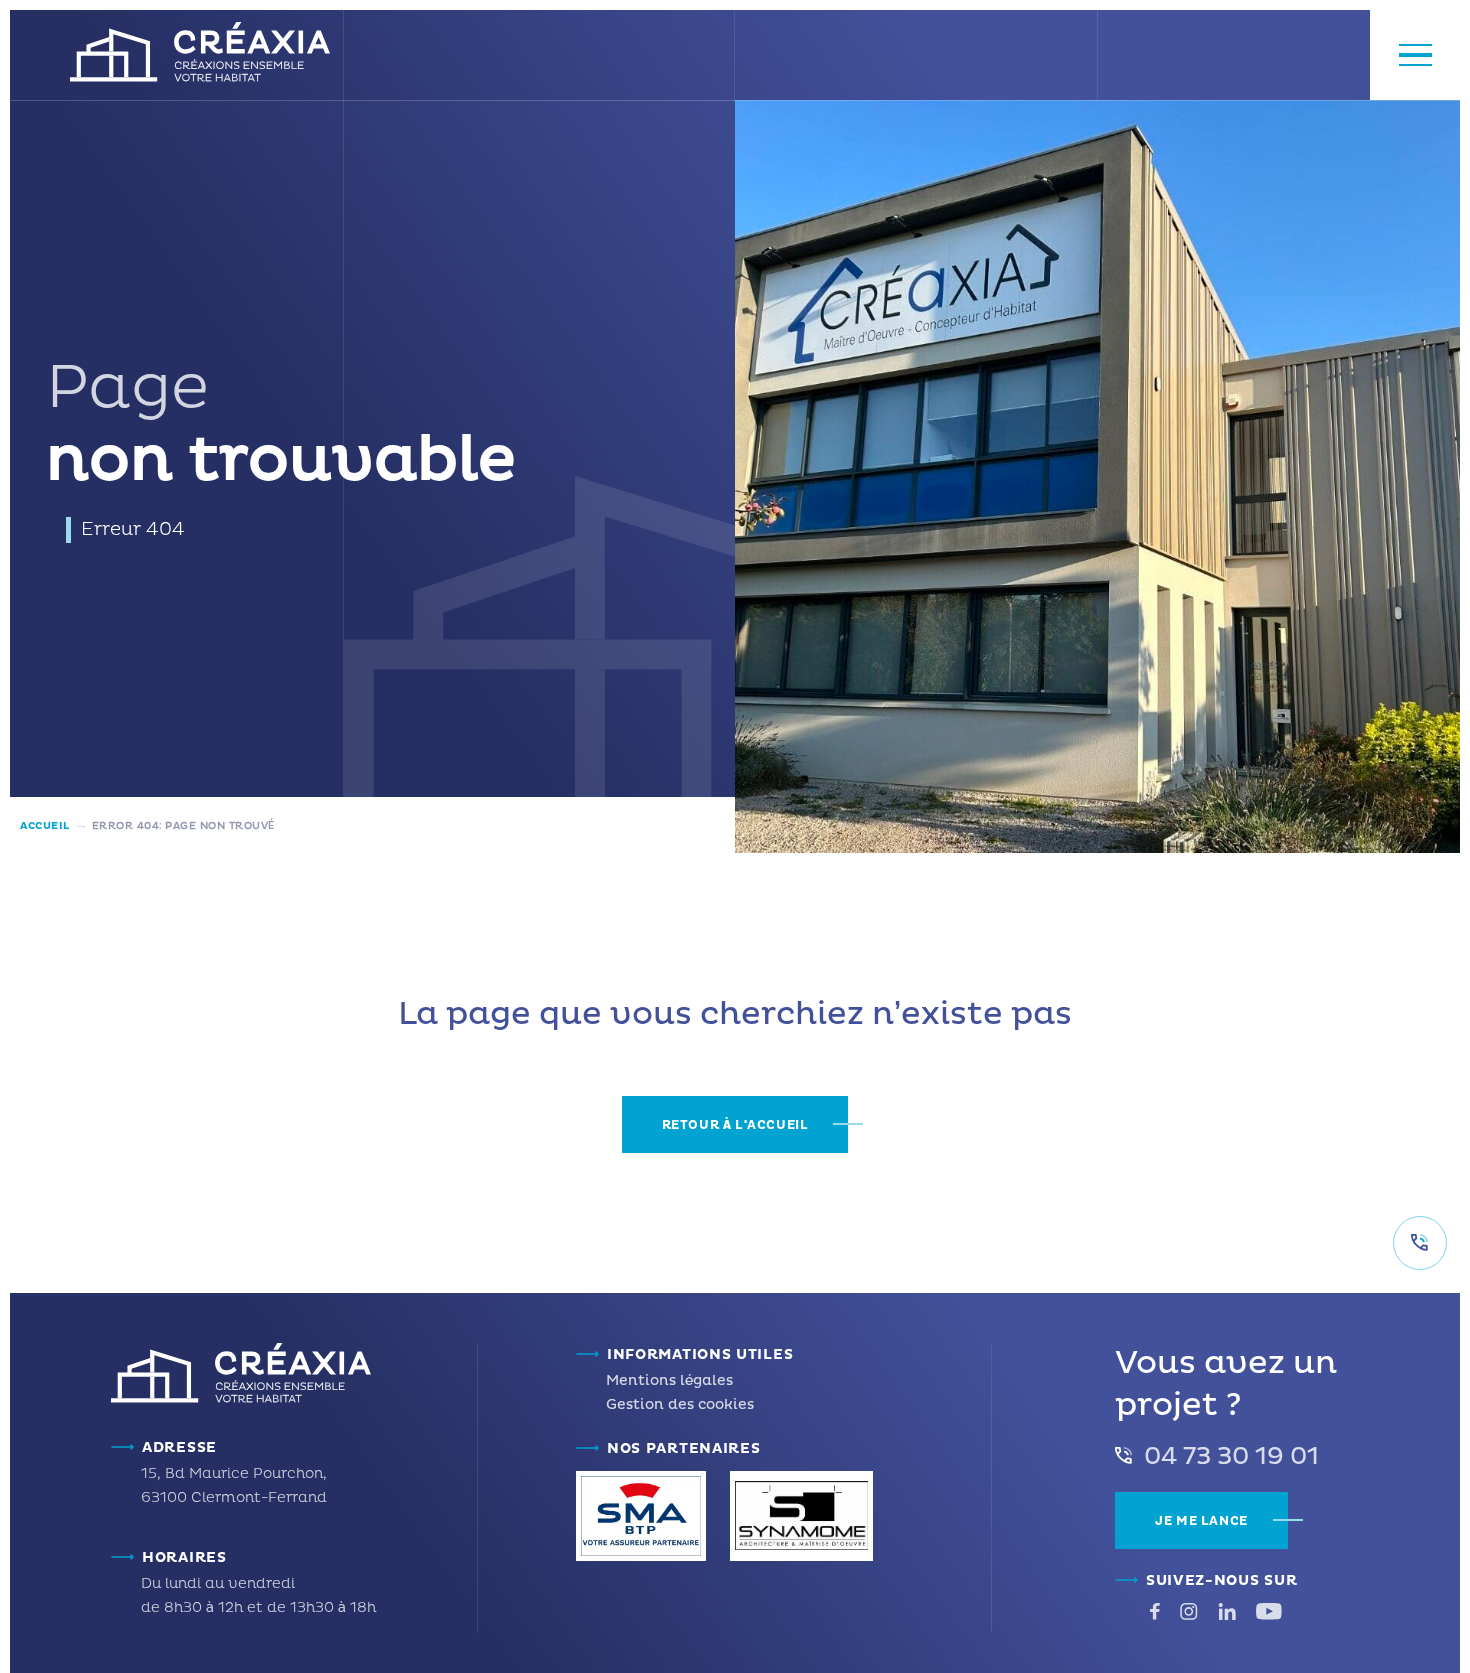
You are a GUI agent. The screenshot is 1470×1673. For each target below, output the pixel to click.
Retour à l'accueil (735, 1125)
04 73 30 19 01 (1231, 1457)
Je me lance (1201, 1521)
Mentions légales (669, 1380)
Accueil (45, 826)
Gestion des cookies (680, 1404)
